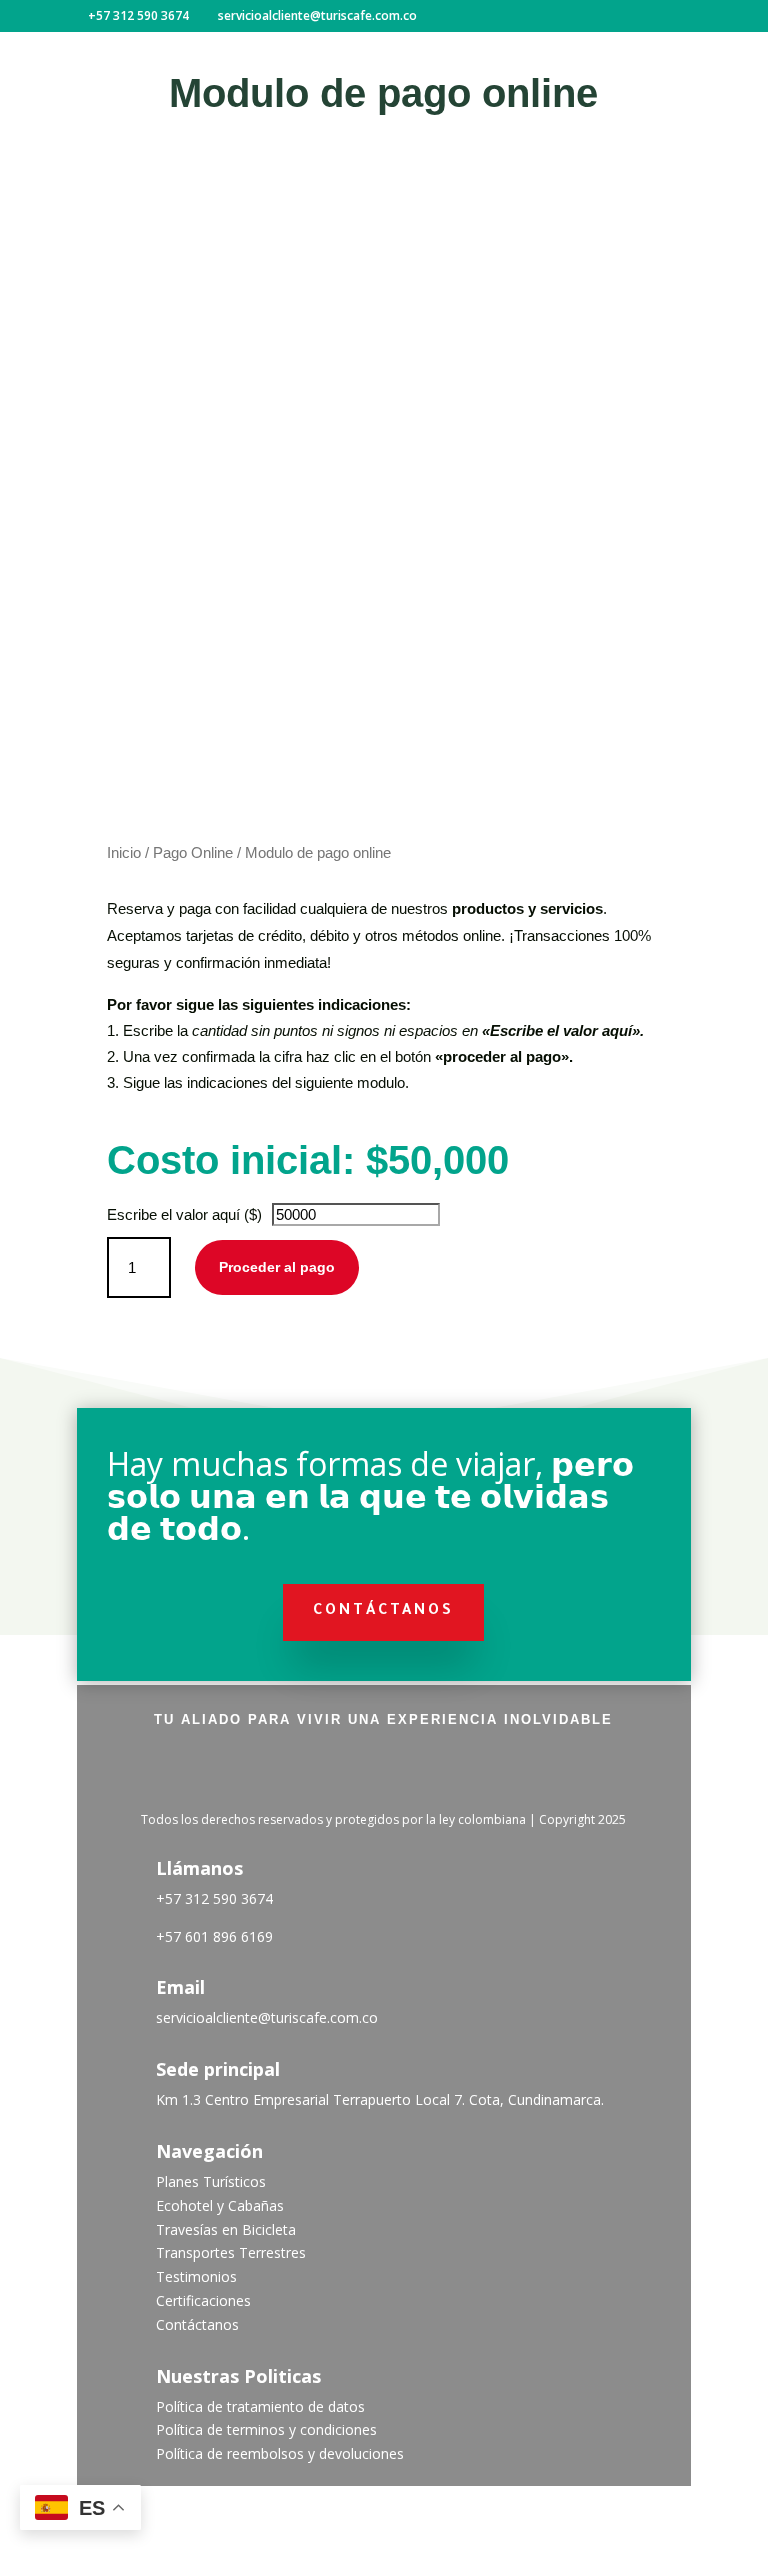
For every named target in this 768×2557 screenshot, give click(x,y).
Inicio (124, 852)
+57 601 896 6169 (214, 1936)
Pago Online (193, 852)
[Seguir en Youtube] (436, 1772)
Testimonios (196, 2276)
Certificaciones (203, 2300)
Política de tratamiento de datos (260, 2406)
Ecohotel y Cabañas (220, 2205)
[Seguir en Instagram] (332, 1772)
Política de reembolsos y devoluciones (280, 2453)
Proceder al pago (277, 1267)
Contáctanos (383, 1612)
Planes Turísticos (211, 2181)
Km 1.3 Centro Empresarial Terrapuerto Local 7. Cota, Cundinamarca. (380, 2099)
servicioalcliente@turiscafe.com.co (267, 2017)
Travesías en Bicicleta (226, 2229)
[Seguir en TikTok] (384, 1772)
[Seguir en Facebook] (280, 1772)
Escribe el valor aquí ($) (184, 1214)
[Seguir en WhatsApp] (488, 1772)
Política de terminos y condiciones (266, 2429)
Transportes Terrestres (231, 2252)
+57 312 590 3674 (214, 1898)
